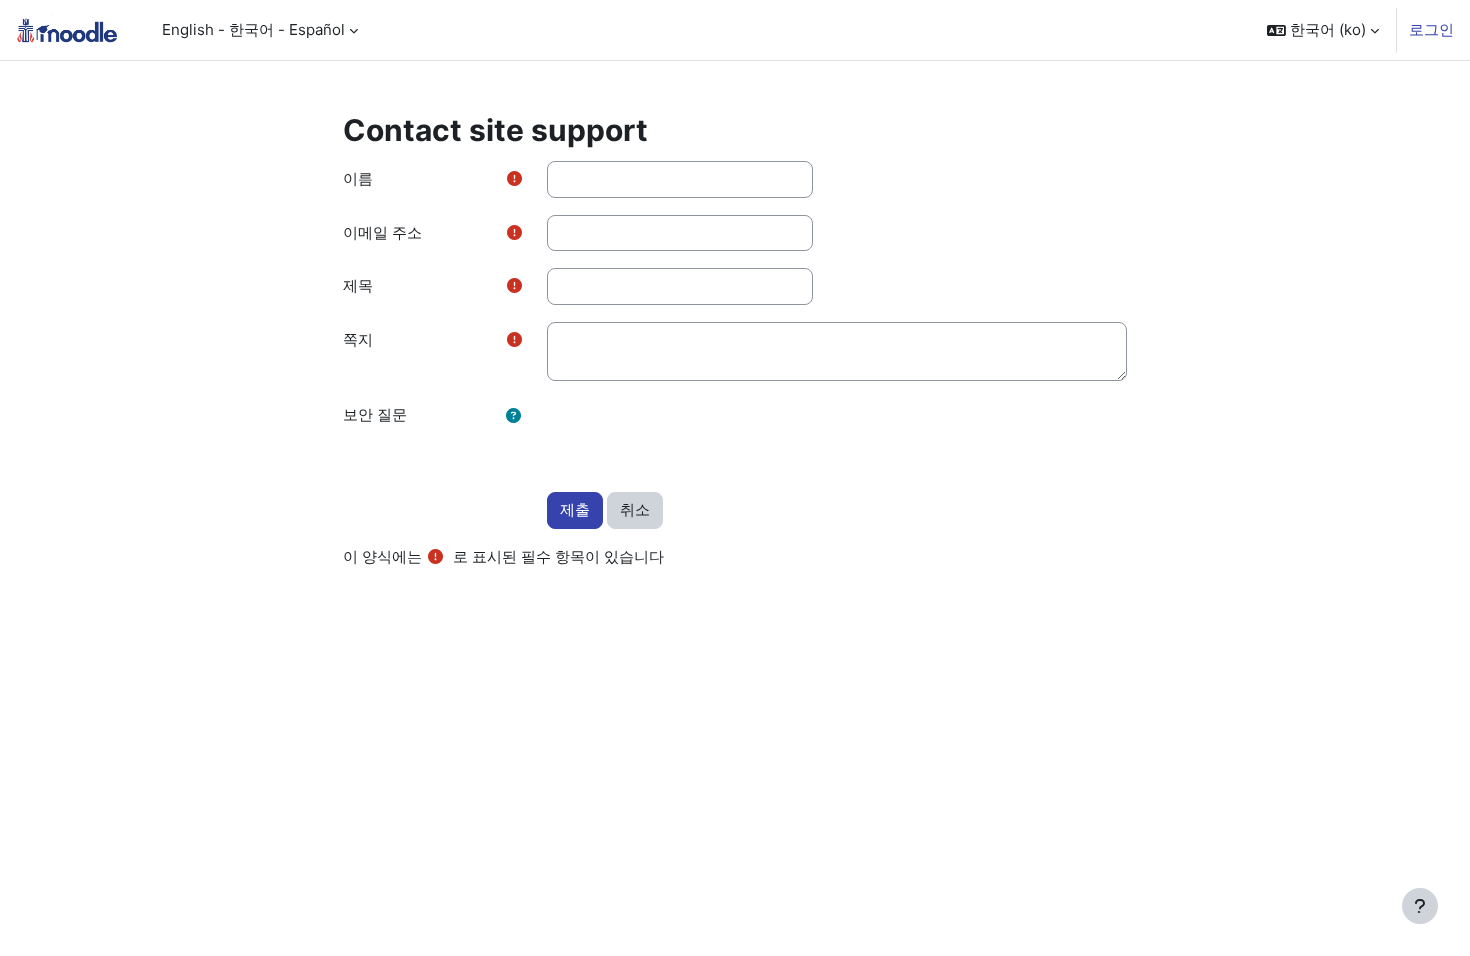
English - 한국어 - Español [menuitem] (253, 29)
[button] (1323, 30)
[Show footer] (1420, 906)
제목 (358, 285)
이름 (358, 178)
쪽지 (358, 339)
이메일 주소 (382, 232)
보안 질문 (375, 414)
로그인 (1431, 29)
